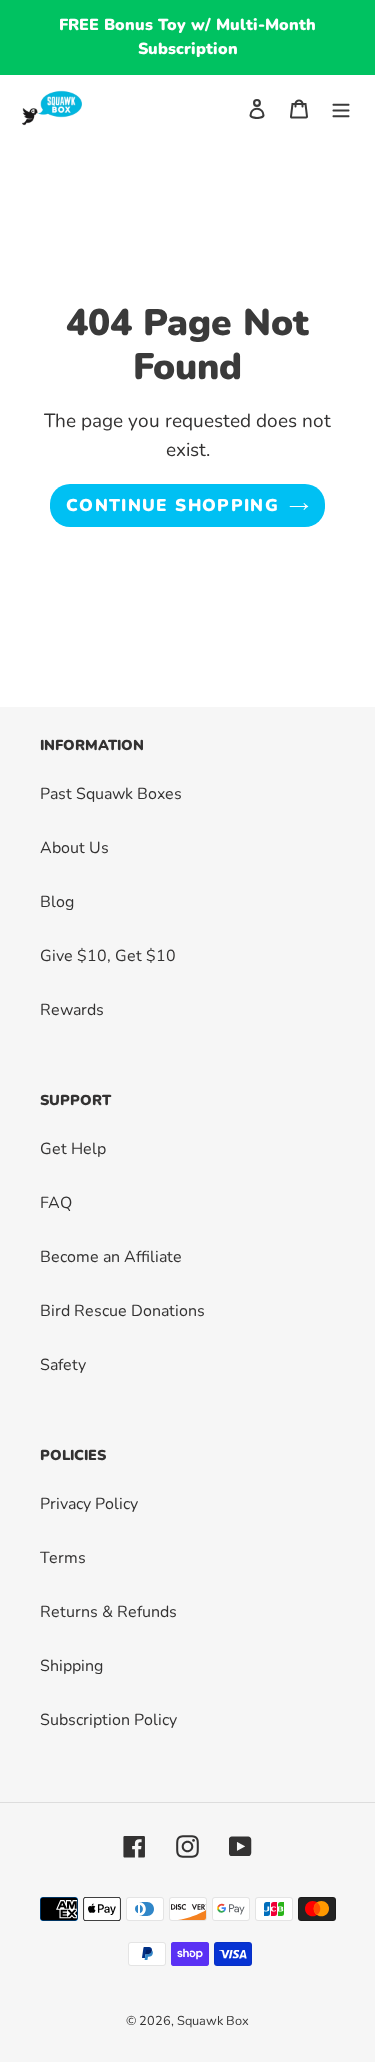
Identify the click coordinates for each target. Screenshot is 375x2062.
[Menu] (341, 108)
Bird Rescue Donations (122, 1311)
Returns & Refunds (108, 1612)
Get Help (73, 1149)
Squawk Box (213, 2021)
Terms (63, 1558)
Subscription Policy (108, 1720)
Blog (57, 902)
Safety (63, 1365)
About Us (74, 848)
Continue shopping (172, 505)
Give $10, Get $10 (108, 956)
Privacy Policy (89, 1504)
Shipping (71, 1666)
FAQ (56, 1203)
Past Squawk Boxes (111, 794)
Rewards (72, 1010)
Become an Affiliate (111, 1257)
